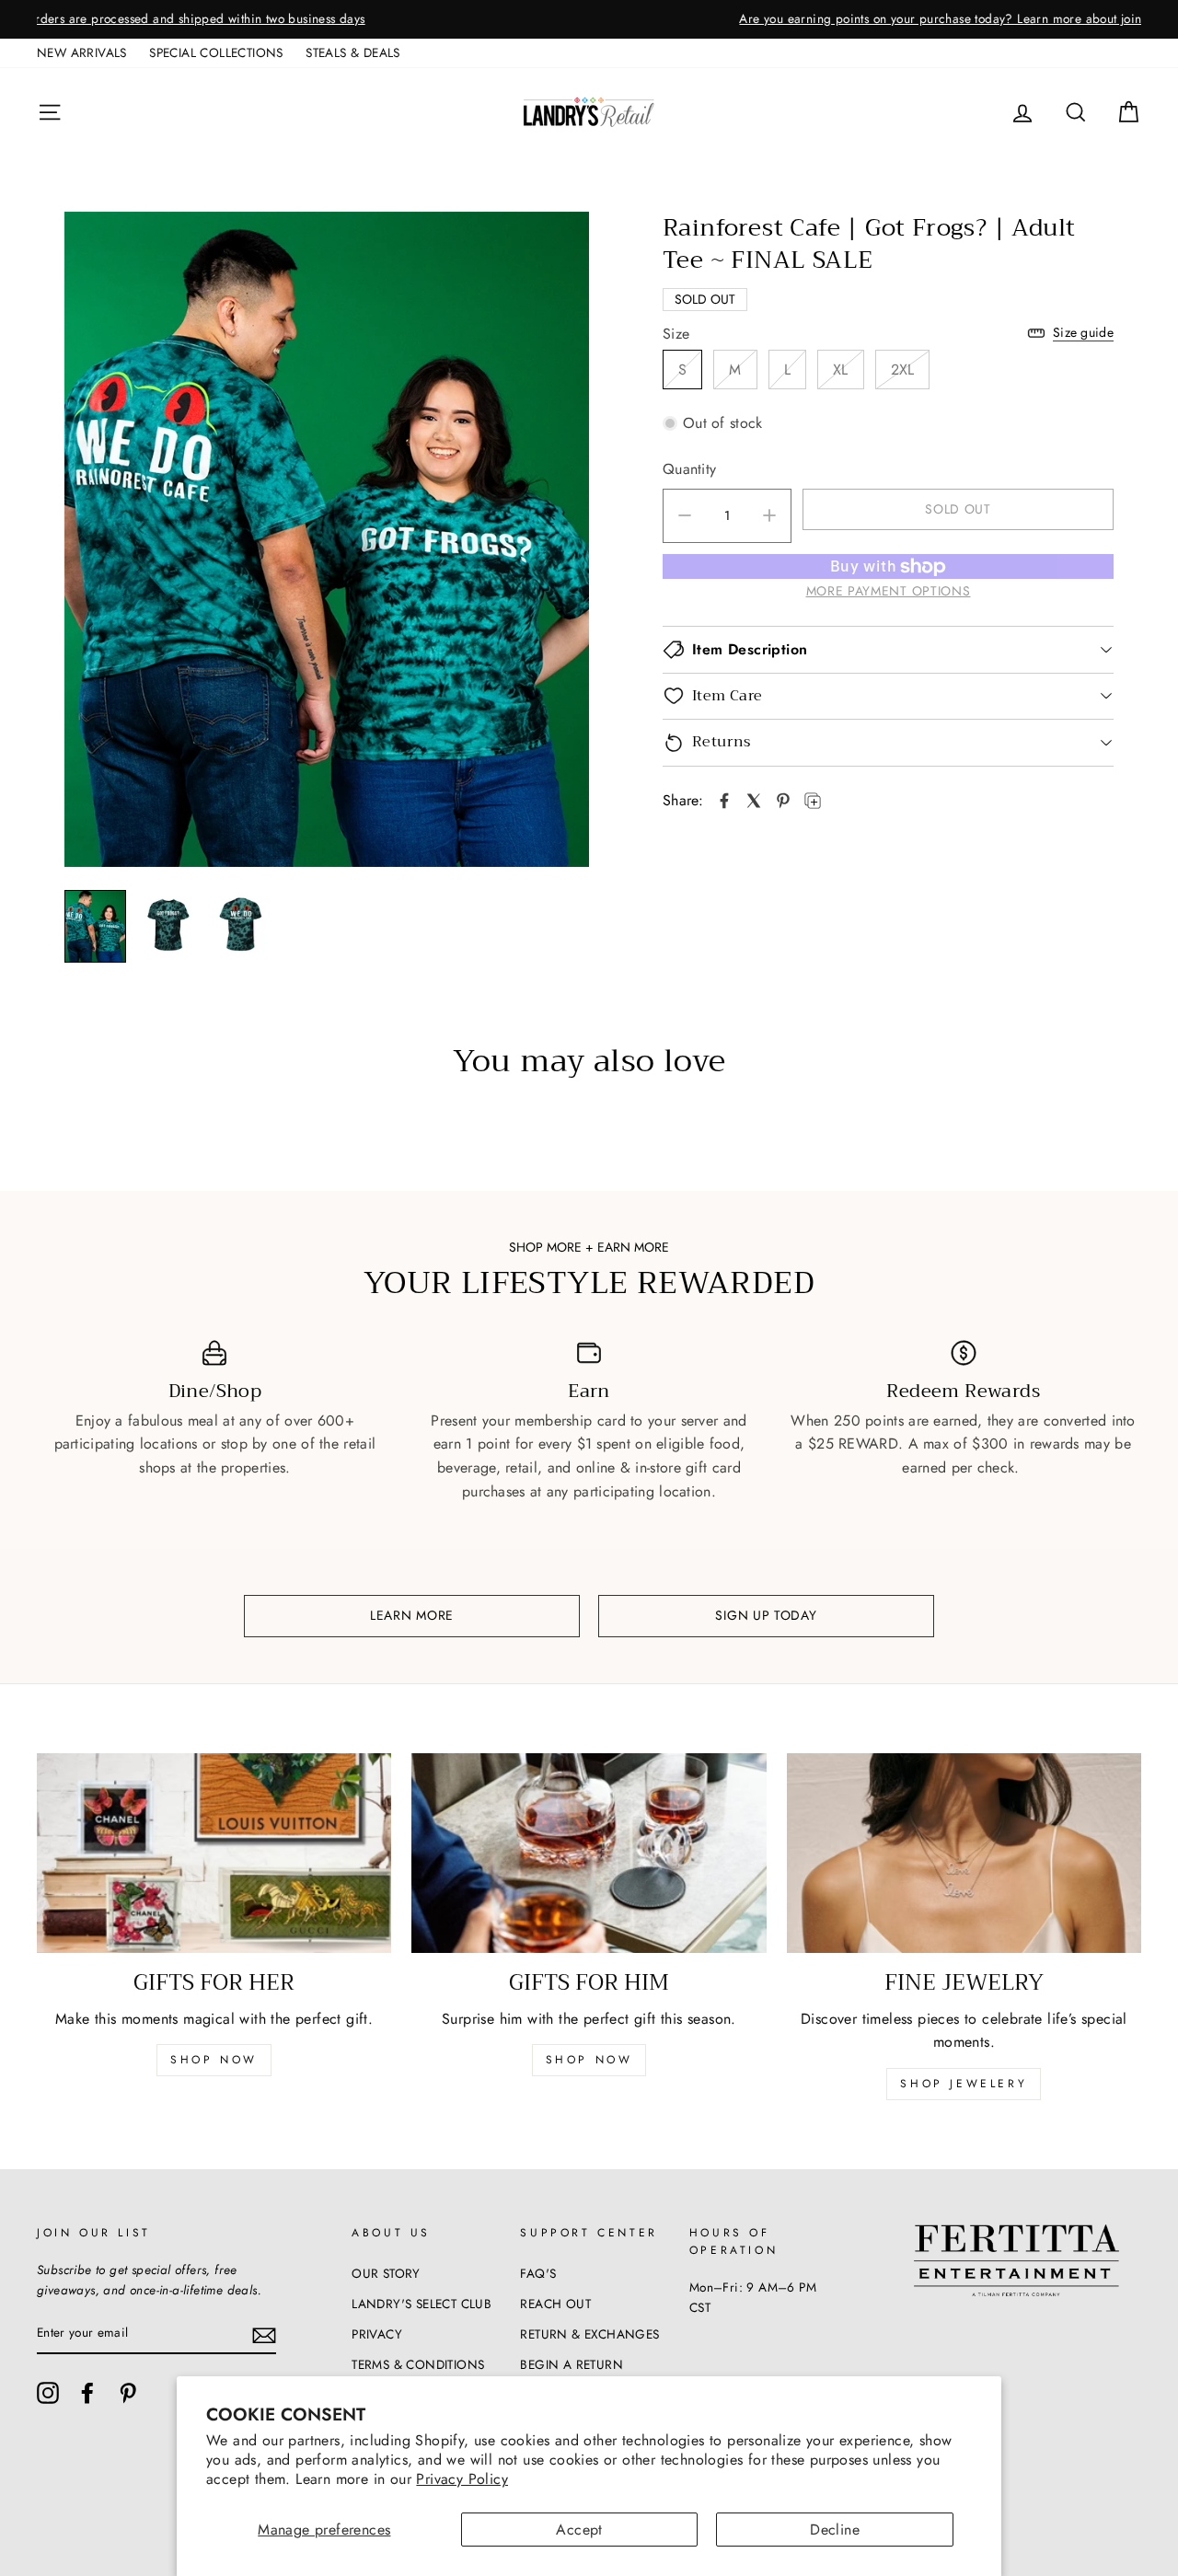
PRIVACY (377, 2334)
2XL (903, 370)
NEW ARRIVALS (82, 52)
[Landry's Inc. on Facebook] (87, 2393)
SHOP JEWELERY (964, 2084)
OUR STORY (386, 2273)
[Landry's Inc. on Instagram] (48, 2393)
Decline (835, 2530)
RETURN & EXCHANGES (589, 2334)
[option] (589, 19)
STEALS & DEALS (353, 52)
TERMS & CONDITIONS (418, 2364)
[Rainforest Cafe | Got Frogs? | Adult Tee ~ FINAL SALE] (724, 801)
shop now (214, 2060)
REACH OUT (555, 2304)
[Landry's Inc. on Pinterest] (128, 2393)
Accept (579, 2530)
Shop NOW (589, 2060)
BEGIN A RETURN (572, 2364)
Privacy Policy (462, 2479)
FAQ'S (538, 2273)
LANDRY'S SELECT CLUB (422, 2304)
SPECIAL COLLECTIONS (216, 52)
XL (841, 370)
